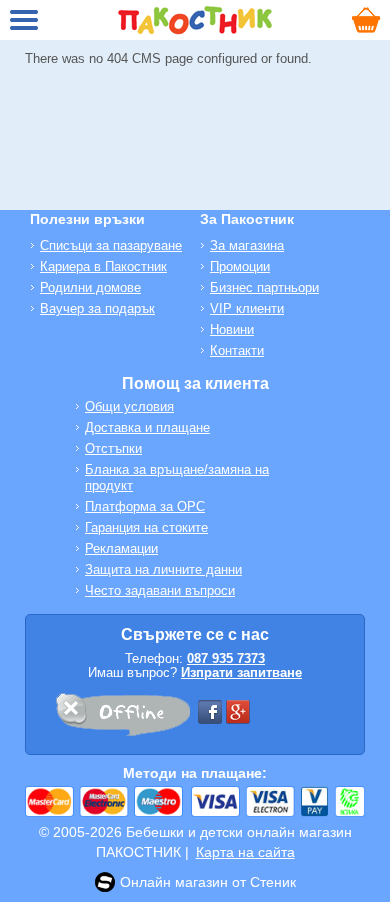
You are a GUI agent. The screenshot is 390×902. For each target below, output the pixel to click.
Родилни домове (90, 287)
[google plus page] (238, 712)
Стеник (273, 882)
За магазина (247, 245)
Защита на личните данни (163, 569)
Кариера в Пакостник (103, 266)
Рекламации (121, 548)
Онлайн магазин (174, 882)
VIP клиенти (247, 308)
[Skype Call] (122, 718)
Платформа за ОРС (145, 506)
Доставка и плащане (147, 427)
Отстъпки (113, 448)
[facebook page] (210, 712)
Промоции (240, 266)
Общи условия (129, 406)
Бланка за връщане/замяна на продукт (177, 477)
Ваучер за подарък (97, 308)
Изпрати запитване (241, 672)
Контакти (237, 350)
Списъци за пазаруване (111, 245)
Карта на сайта (245, 852)
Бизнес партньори (264, 287)
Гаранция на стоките (146, 527)
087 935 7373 (226, 658)
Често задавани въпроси (160, 590)
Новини (232, 329)
